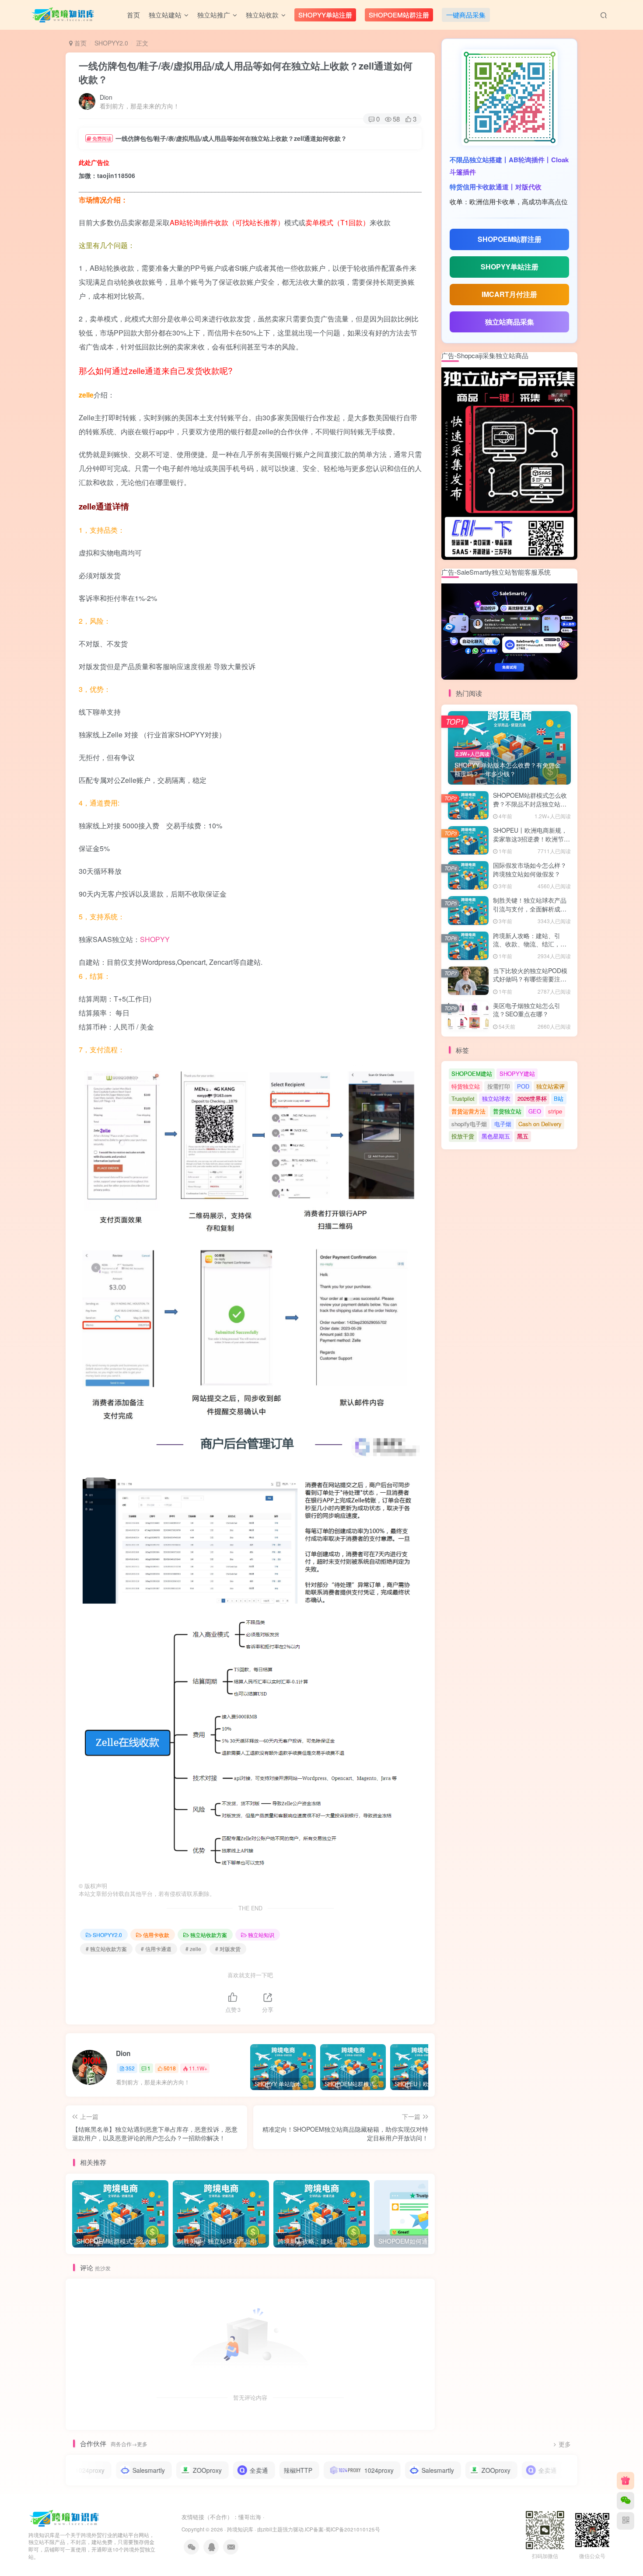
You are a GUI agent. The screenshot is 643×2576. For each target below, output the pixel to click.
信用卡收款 (156, 1935)
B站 (559, 1098)
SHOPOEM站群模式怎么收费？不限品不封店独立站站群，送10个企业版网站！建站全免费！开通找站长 (530, 808)
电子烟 (503, 1124)
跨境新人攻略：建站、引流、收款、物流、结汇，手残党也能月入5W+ (530, 944)
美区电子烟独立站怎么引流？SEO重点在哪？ (527, 1010)
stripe (555, 1111)
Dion (106, 97)
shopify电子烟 (469, 1124)
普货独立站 (507, 1111)
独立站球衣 (496, 1098)
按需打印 (499, 1086)
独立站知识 (261, 1935)
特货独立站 (466, 1086)
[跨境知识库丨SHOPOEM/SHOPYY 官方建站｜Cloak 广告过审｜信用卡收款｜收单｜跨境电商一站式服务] (65, 2517)
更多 (565, 2444)
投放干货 (463, 1136)
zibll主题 (273, 2529)
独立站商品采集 (510, 322)
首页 (80, 43)
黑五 (523, 1136)
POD (523, 1086)
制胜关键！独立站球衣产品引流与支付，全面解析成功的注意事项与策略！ (530, 909)
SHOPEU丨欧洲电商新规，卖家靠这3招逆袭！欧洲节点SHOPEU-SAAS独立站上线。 (531, 843)
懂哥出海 (250, 2517)
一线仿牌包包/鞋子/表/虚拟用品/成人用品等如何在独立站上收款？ (246, 72)
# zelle (193, 1949)
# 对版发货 (228, 1949)
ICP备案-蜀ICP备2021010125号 (342, 2529)
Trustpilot (463, 1098)
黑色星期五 (496, 1136)
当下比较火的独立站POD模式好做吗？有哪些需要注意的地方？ (530, 979)
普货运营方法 (468, 1111)
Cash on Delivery (540, 1124)
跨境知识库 (240, 2529)
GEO (535, 1111)
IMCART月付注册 (509, 294)
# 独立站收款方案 (106, 1949)
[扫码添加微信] (626, 2501)
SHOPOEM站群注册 (510, 239)
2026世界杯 (532, 1098)
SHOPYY (155, 939)
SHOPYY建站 (517, 1073)
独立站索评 (550, 1086)
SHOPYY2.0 (111, 43)
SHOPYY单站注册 (510, 267)
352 (130, 2068)
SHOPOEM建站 (472, 1073)
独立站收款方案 (209, 1935)
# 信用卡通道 (156, 1949)
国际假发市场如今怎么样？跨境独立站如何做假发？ (530, 869)
